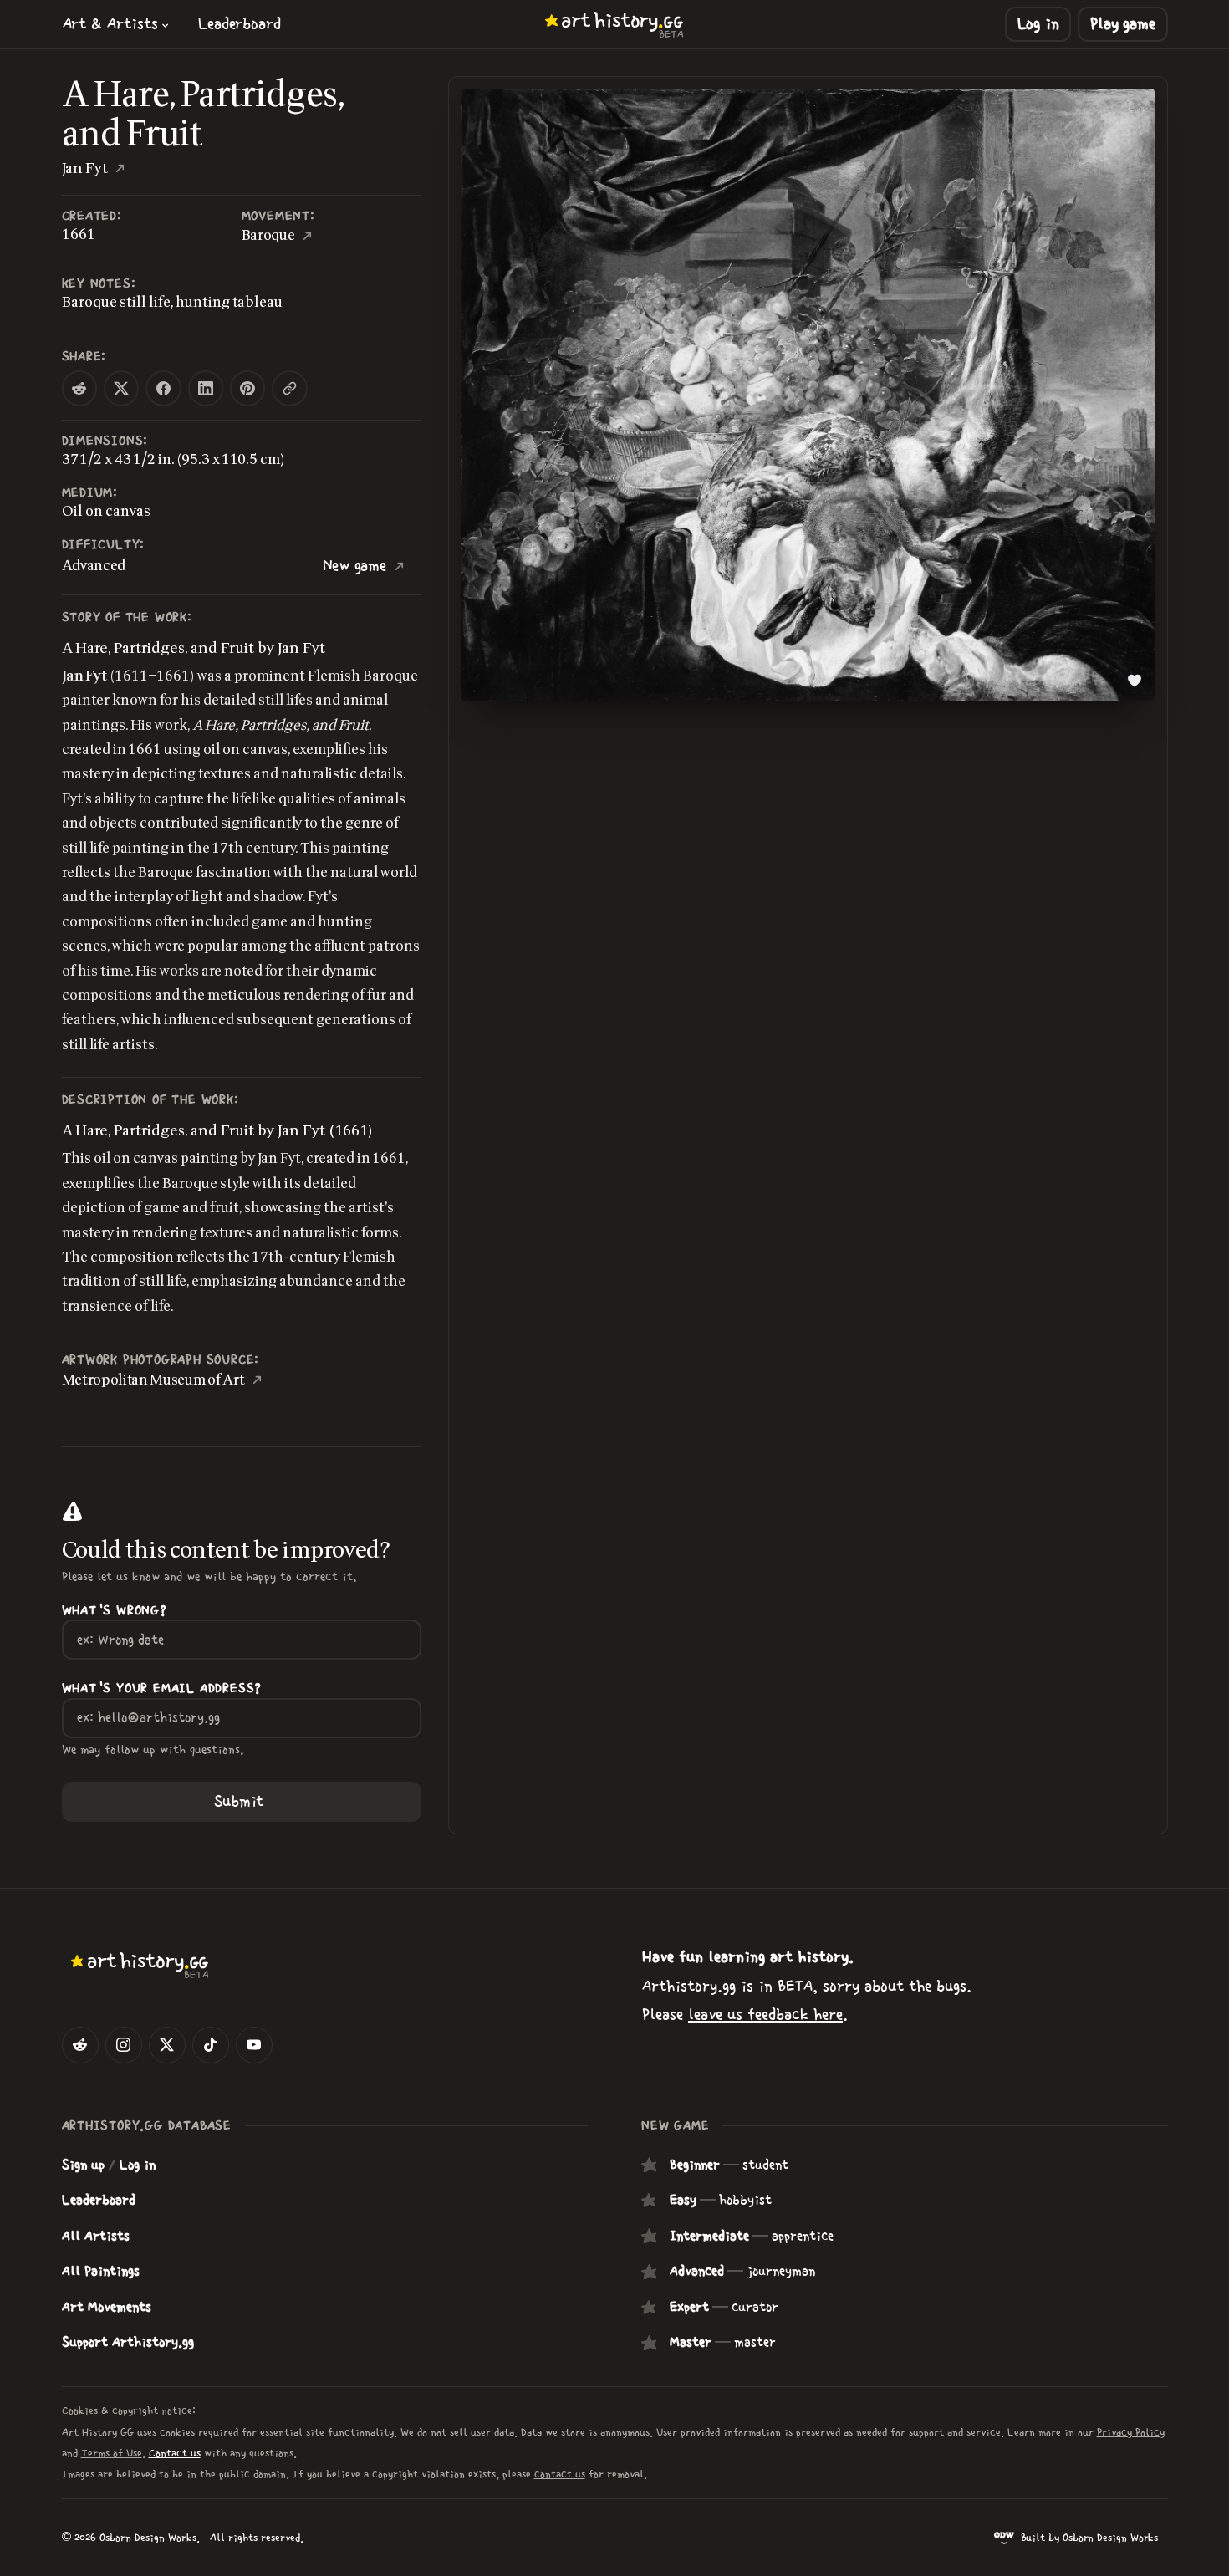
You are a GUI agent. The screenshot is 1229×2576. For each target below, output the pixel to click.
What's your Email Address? (162, 1688)
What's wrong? (115, 1611)
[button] (116, 24)
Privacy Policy (1131, 2433)
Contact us (175, 2454)
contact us (560, 2474)
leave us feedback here (765, 2015)
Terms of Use (112, 2454)
